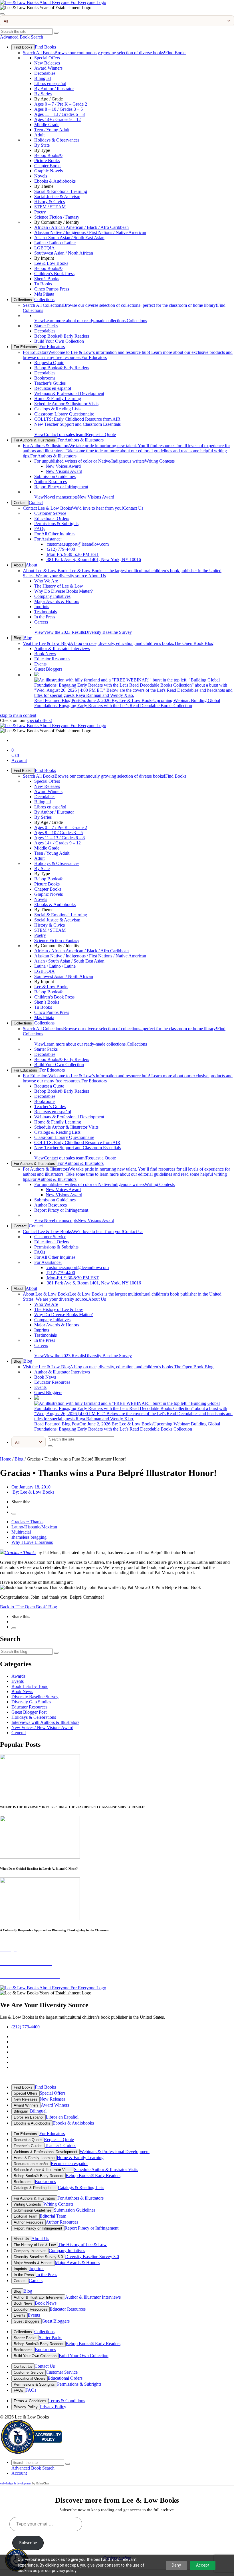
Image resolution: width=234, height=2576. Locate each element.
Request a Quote (49, 363)
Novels (41, 176)
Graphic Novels (49, 171)
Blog (17, 638)
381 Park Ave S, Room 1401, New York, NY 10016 (93, 559)
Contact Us (83, 508)
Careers (41, 622)
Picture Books (47, 161)
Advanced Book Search (22, 37)
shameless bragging (29, 1537)
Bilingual (43, 78)
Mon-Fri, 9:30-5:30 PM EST (72, 554)
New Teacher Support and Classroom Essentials (77, 424)
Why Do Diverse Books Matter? (63, 591)
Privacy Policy (26, 2407)
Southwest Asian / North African (64, 253)
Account (19, 760)
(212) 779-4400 (60, 549)
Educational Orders (52, 518)
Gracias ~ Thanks (27, 1522)
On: (31, 1487)
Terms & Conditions (30, 2401)
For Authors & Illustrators (34, 440)
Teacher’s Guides (50, 383)
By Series (43, 94)
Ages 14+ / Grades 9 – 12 (58, 119)
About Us (21, 2239)
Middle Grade (47, 125)
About (19, 565)
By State (42, 145)
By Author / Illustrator (54, 89)
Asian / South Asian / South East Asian (69, 238)
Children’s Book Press (54, 274)
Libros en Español (29, 2117)
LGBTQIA (45, 248)
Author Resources (51, 482)
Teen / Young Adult (52, 130)
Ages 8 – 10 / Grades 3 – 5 (58, 109)
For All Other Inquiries (55, 534)
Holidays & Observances (57, 140)
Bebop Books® (48, 155)
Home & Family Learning (58, 399)
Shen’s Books (47, 279)
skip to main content (18, 715)
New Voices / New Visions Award (42, 1727)
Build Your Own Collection (59, 341)
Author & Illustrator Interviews (62, 648)
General (19, 1733)
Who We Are (46, 581)
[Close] (2, 14)
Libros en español (50, 83)
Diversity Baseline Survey (83, 632)
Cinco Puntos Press (52, 289)
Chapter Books (48, 166)
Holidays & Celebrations (34, 1717)
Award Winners (48, 68)
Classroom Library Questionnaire (64, 414)
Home (6, 1459)
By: (33, 1492)
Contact (20, 503)
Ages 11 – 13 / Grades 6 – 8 (59, 114)
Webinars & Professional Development (69, 393)
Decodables (45, 73)
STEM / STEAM (50, 207)
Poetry (40, 212)
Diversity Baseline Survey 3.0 (38, 2257)
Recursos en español (53, 388)
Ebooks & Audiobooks (55, 181)
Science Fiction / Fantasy (57, 217)
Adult (39, 135)
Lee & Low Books (51, 263)
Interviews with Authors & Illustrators (45, 1722)
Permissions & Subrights (56, 524)
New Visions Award (64, 471)
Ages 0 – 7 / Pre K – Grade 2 (61, 104)
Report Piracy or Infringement (61, 487)
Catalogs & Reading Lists (57, 409)
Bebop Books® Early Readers (62, 336)
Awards (18, 1676)
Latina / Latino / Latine (55, 243)
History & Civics (50, 202)
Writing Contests (104, 461)
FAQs (40, 529)
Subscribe (28, 2543)
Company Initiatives (52, 596)
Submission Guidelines (55, 476)
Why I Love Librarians (32, 1542)
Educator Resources (52, 659)
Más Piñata (44, 294)
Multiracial (21, 1532)
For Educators (25, 347)
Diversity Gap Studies (31, 1702)
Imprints (42, 607)
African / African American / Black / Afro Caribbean (81, 227)
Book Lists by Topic (30, 1686)
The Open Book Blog (118, 643)
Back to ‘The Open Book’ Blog (29, 1607)
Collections (23, 300)
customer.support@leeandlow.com (77, 544)
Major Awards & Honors (57, 601)
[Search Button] (56, 33)
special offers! (39, 720)
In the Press (45, 617)
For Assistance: (48, 539)
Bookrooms (45, 378)
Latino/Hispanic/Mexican (34, 1527)
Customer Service (50, 513)
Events (40, 664)
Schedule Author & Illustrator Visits (66, 404)
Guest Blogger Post (29, 1712)
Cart (15, 753)
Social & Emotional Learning (61, 191)
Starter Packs (46, 326)
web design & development (16, 2483)
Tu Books (43, 284)
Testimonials (46, 612)
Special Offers (47, 58)
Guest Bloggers (48, 669)
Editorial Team (26, 2216)
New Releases (47, 63)
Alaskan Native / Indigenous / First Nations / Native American (90, 232)
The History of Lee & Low (59, 586)
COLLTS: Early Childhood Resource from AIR (77, 419)
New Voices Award (63, 466)
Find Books (23, 47)
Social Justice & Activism (57, 196)
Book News (45, 654)
